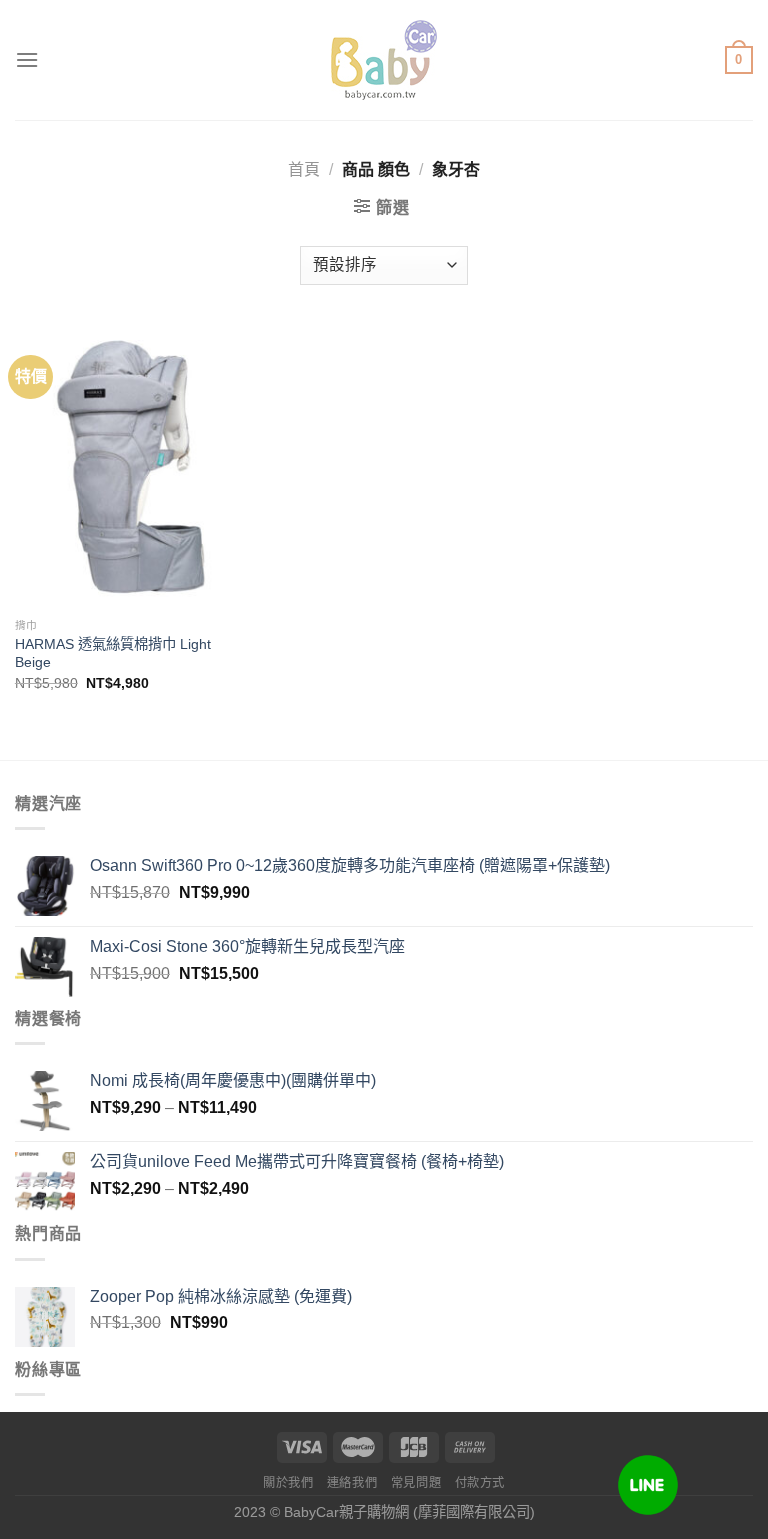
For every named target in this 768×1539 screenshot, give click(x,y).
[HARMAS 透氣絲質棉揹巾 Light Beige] (131, 466)
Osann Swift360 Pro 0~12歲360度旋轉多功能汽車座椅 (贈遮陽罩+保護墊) (350, 865)
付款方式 (480, 1483)
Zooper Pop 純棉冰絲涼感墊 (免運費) (221, 1296)
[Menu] (27, 59)
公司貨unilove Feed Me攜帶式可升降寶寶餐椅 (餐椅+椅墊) (297, 1161)
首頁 (304, 169)
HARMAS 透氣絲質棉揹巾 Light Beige (113, 653)
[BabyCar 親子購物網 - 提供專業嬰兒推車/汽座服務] (384, 60)
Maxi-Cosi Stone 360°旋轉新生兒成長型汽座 (247, 946)
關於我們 (288, 1483)
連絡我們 (352, 1483)
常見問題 (416, 1483)
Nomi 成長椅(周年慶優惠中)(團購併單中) (233, 1080)
